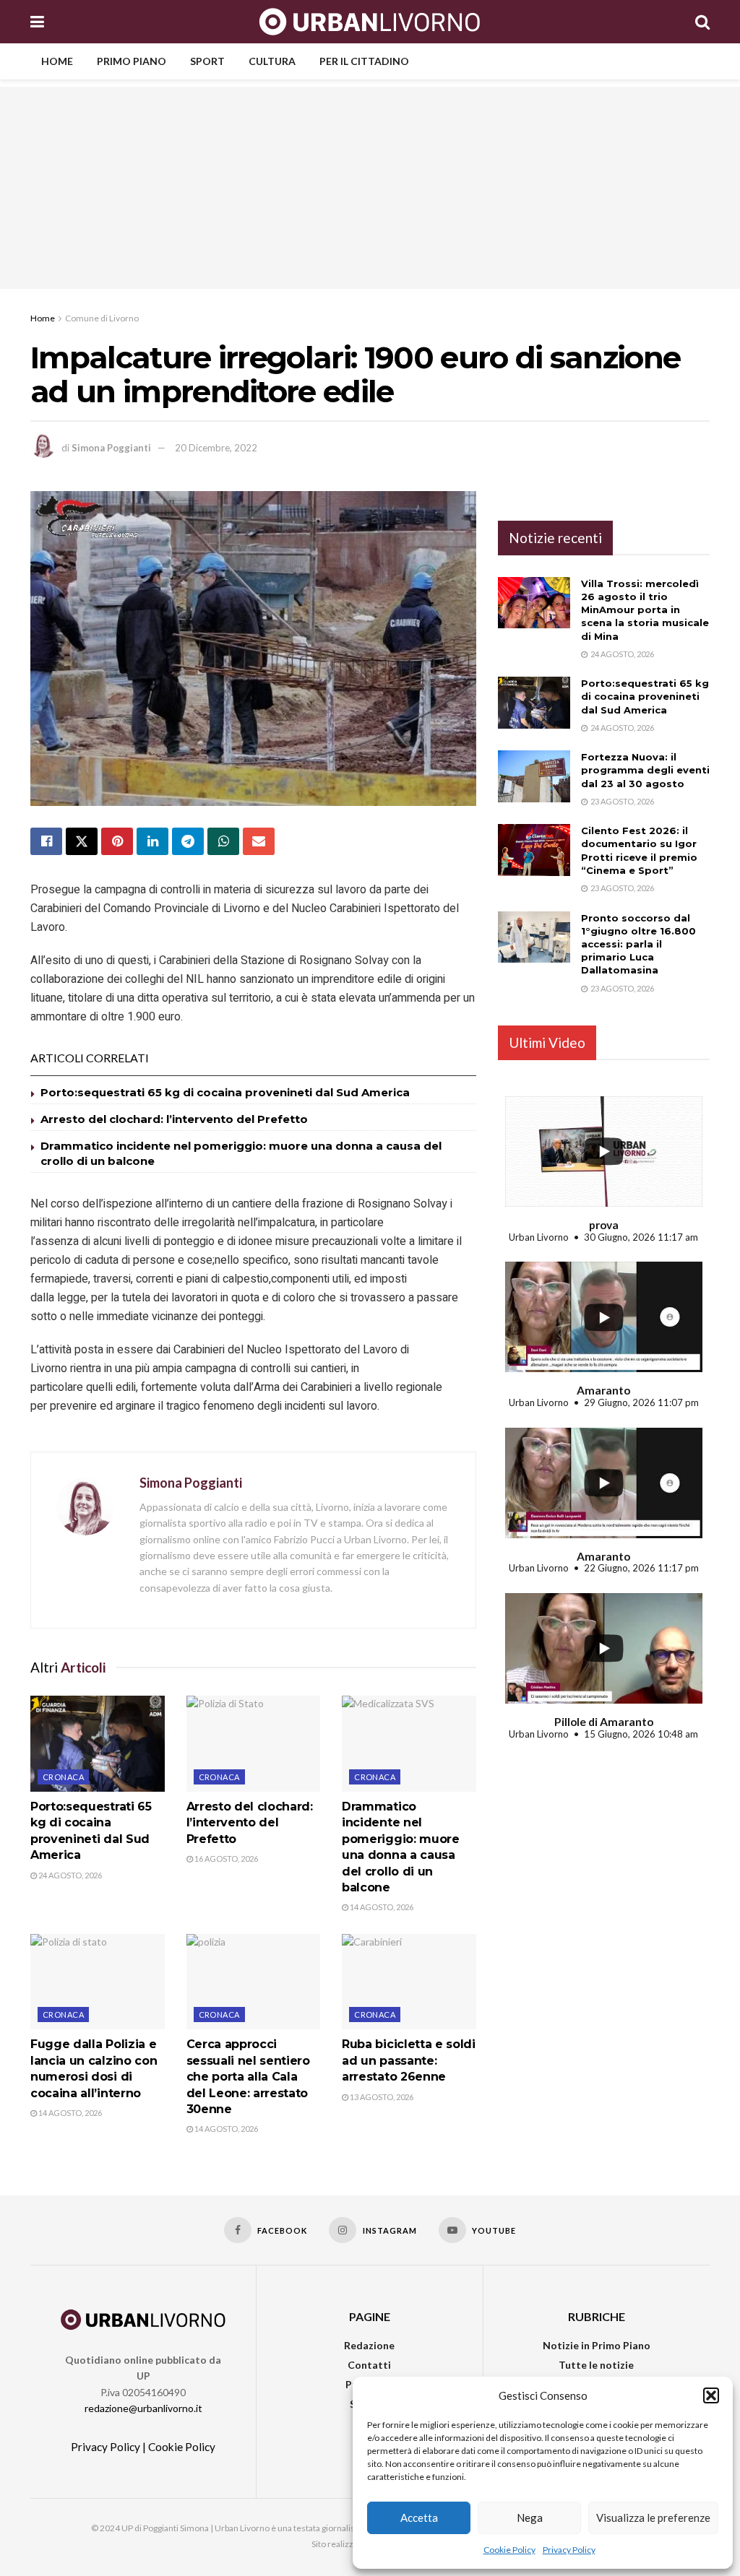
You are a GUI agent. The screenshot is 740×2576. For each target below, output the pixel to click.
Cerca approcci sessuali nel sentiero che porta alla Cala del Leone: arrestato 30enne (248, 2077)
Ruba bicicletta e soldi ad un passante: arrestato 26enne (409, 2060)
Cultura (272, 61)
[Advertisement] (370, 188)
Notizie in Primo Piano (597, 2345)
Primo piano (132, 61)
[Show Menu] (37, 22)
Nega (530, 2518)
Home (57, 61)
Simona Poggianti (111, 448)
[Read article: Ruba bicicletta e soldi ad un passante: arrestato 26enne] (409, 1982)
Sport (207, 61)
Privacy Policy (569, 2550)
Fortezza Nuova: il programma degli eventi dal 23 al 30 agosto (645, 770)
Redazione (369, 2345)
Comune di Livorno (102, 318)
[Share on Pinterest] (117, 841)
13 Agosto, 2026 (381, 2097)
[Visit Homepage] (370, 22)
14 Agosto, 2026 (381, 1907)
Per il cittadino (364, 61)
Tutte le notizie (596, 2365)
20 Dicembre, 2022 (216, 448)
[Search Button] (702, 22)
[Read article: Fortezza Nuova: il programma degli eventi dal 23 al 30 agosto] (534, 776)
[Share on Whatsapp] (223, 841)
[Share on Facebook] (46, 841)
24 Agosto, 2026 (69, 1875)
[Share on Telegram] (188, 841)
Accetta (419, 2518)
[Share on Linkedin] (152, 841)
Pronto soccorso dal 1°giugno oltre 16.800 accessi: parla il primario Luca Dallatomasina (638, 944)
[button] (711, 2395)
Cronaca (63, 1777)
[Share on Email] (259, 841)
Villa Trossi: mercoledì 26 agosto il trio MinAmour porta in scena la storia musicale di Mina (645, 610)
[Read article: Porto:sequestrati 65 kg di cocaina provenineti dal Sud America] (98, 1744)
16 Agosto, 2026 (225, 1859)
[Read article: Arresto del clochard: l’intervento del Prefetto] (254, 1744)
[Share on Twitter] (82, 841)
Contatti (369, 2365)
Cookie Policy (509, 2550)
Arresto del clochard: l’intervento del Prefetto (174, 1119)
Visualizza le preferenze (653, 2518)
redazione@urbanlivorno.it (143, 2408)
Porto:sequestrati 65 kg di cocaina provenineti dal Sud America (225, 1092)
